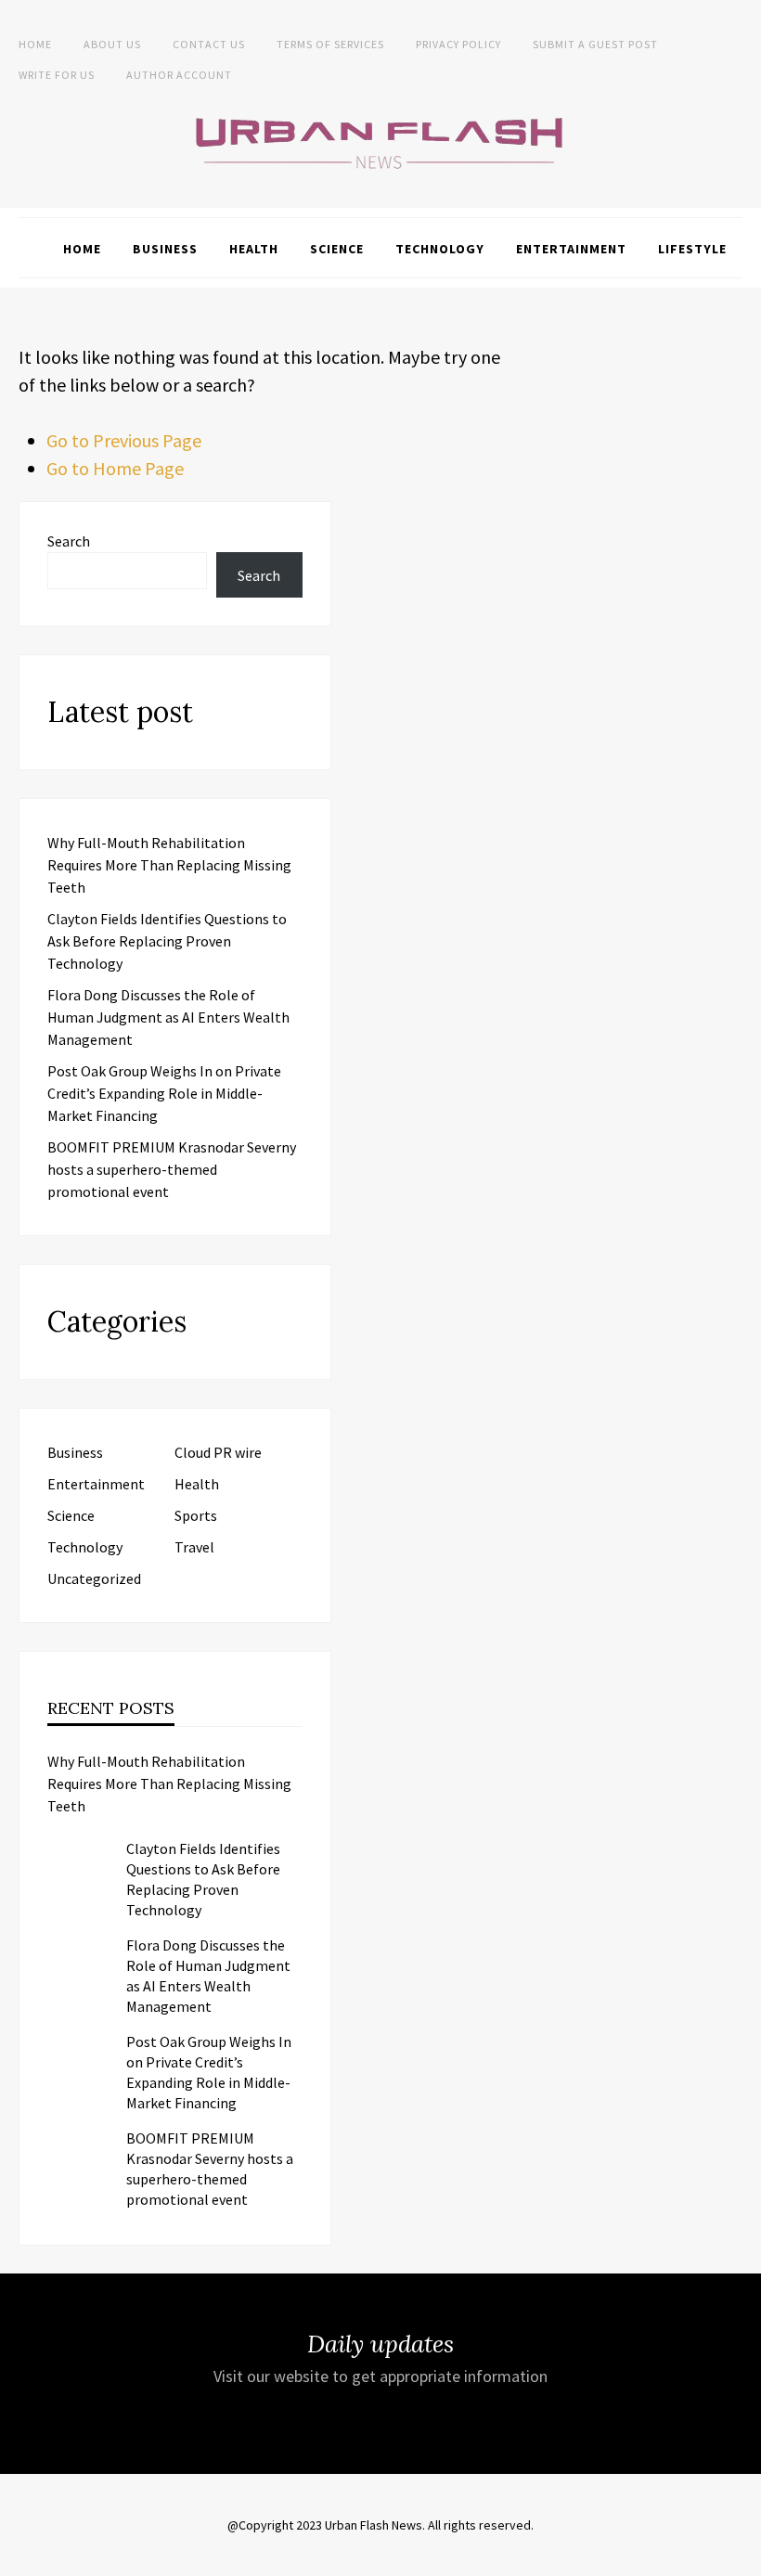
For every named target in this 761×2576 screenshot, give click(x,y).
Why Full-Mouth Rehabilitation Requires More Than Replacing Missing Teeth (169, 865)
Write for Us (57, 75)
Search (69, 541)
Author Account (179, 75)
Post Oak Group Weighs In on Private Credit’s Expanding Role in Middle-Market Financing (164, 1093)
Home (35, 44)
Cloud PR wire (218, 1452)
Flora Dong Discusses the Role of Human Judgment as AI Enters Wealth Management (168, 1017)
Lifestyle (692, 249)
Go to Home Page (115, 468)
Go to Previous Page (124, 440)
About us (112, 44)
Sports (196, 1515)
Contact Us (209, 44)
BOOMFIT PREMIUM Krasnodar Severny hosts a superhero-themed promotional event (172, 1169)
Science (337, 249)
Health (254, 249)
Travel (194, 1547)
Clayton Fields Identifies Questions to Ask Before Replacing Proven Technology (167, 941)
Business (165, 249)
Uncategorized (94, 1578)
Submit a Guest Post (595, 44)
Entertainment (571, 249)
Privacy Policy (458, 44)
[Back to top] (742, 2557)
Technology (440, 249)
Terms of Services (330, 44)
